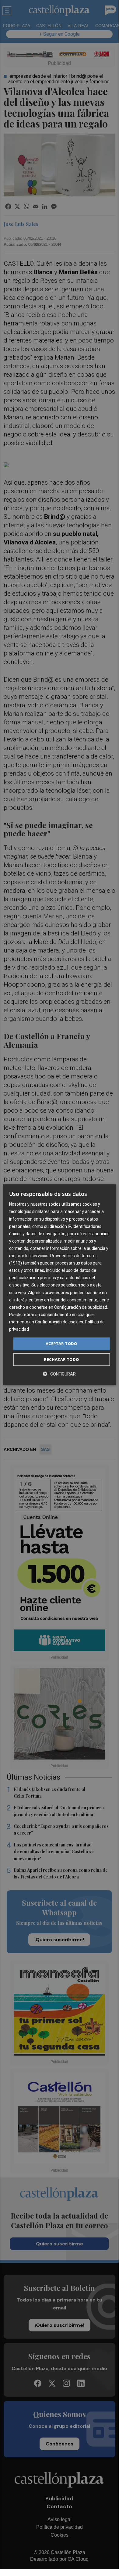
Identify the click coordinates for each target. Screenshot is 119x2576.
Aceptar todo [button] (61, 1344)
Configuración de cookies (59, 1322)
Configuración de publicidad (81, 1307)
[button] (59, 1374)
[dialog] (60, 1285)
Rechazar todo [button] (61, 1359)
